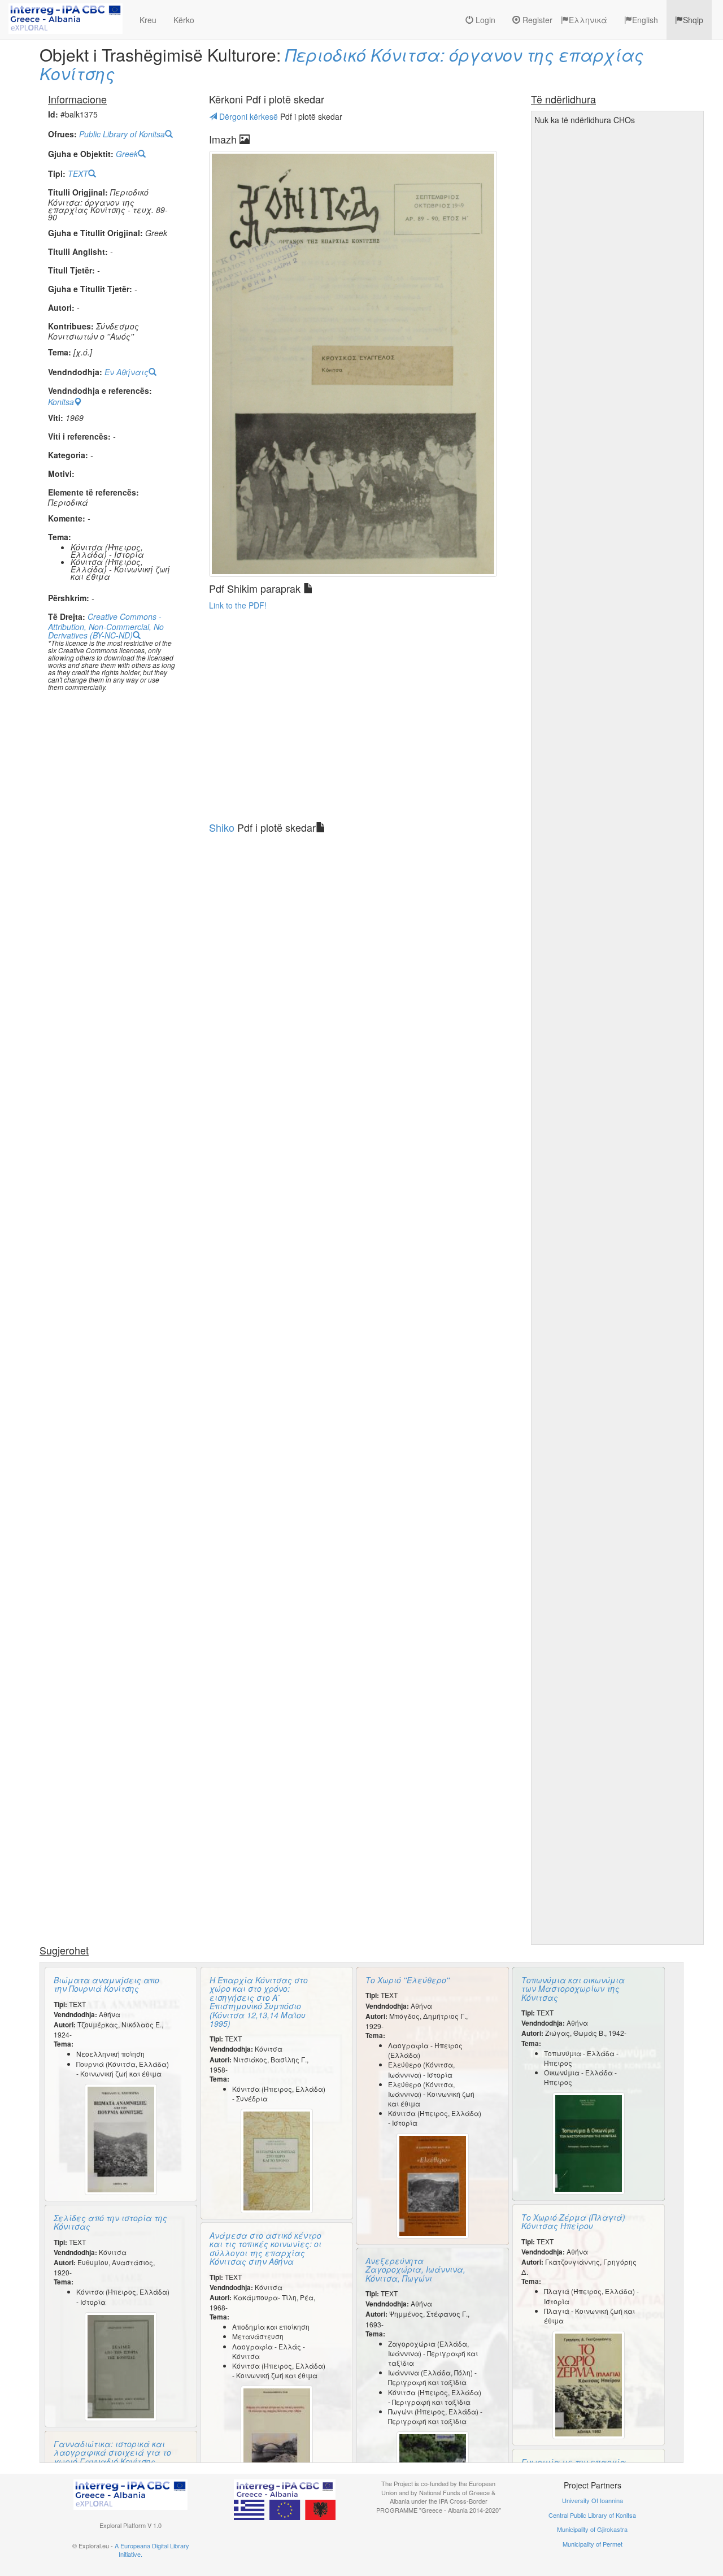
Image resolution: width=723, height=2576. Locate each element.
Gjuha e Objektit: (81, 154)
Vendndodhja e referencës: (100, 391)
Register (536, 20)
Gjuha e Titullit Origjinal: (95, 233)
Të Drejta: (67, 617)
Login (484, 20)
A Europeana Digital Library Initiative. (152, 2550)
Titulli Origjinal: (78, 192)
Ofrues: (62, 134)
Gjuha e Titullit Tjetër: (90, 289)
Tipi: (57, 174)
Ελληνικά (588, 20)
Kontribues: (71, 326)
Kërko (184, 20)
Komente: (67, 518)
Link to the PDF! (238, 605)
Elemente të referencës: (93, 492)
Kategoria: (68, 455)
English (645, 20)
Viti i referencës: (79, 436)
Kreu (148, 20)
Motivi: (61, 474)
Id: (53, 114)
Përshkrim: (69, 598)
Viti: (56, 418)
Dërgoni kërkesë (249, 116)
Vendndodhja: (75, 372)
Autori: (61, 308)
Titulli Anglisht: (78, 252)
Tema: (60, 352)
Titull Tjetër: (71, 270)
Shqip (693, 20)
